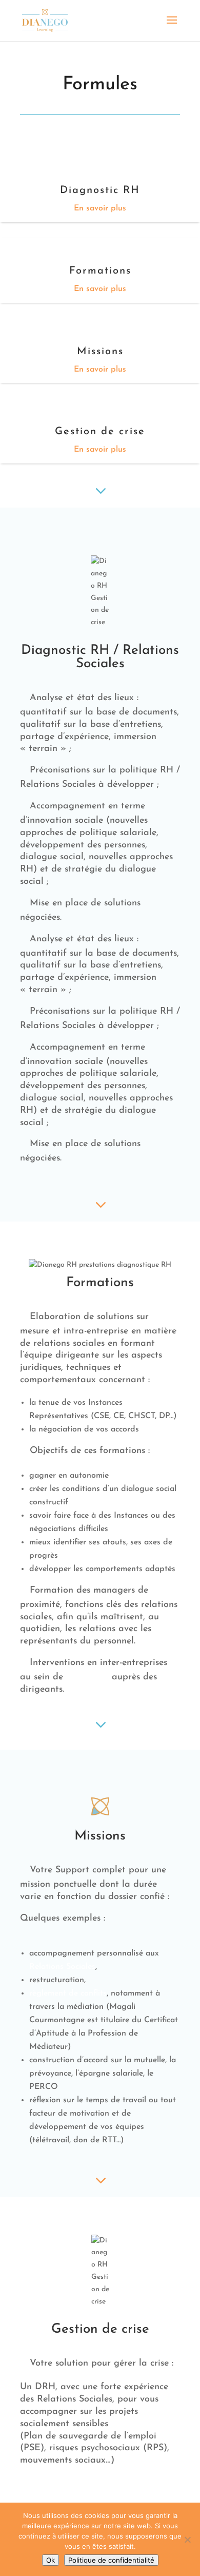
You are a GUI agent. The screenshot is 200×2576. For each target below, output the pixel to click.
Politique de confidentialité (111, 2560)
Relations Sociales (62, 1967)
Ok (51, 2560)
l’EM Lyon (87, 1677)
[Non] (187, 2540)
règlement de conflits (68, 1993)
